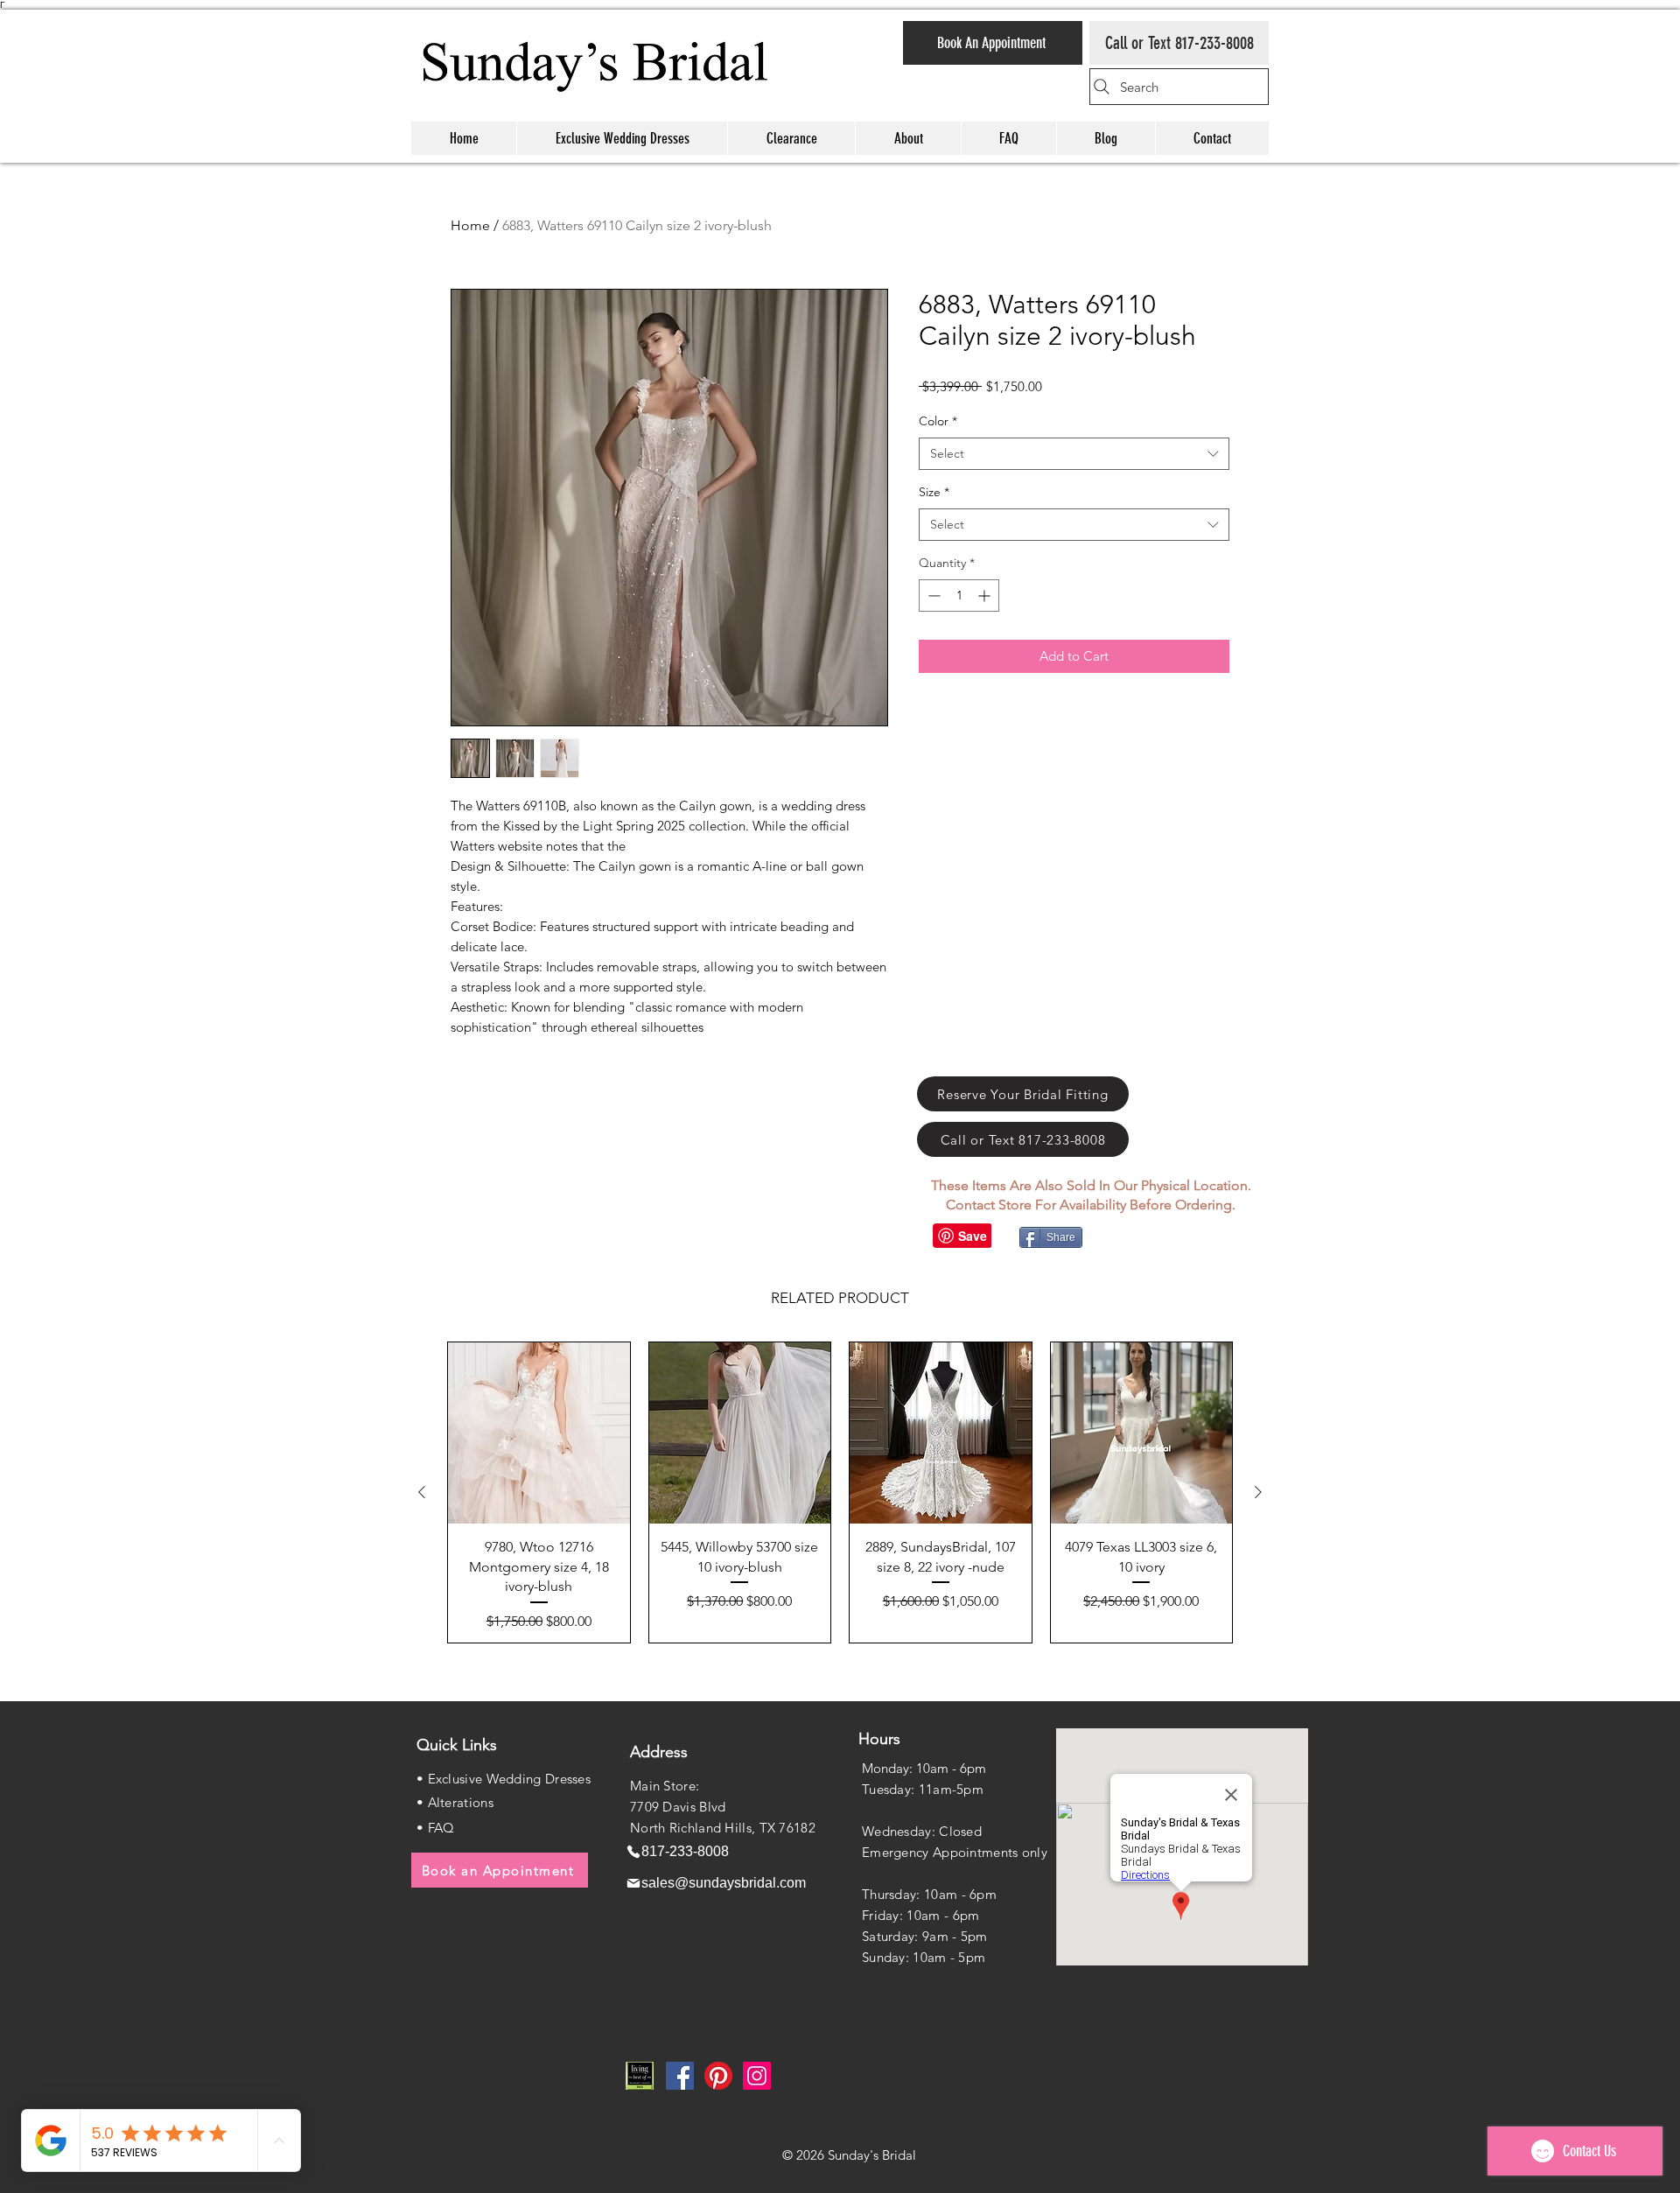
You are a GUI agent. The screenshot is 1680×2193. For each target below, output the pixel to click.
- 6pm (977, 1894)
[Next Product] (1258, 1492)
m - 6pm (954, 1915)
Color (938, 421)
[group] (840, 1492)
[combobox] (1074, 454)
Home (470, 225)
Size (934, 492)
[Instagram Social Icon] (757, 2076)
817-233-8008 (1214, 43)
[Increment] (986, 596)
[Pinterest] (718, 2076)
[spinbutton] (959, 596)
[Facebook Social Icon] (680, 2076)
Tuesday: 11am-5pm (923, 1789)
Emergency (897, 1852)
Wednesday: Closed (922, 1831)
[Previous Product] (422, 1492)
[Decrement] (932, 596)
